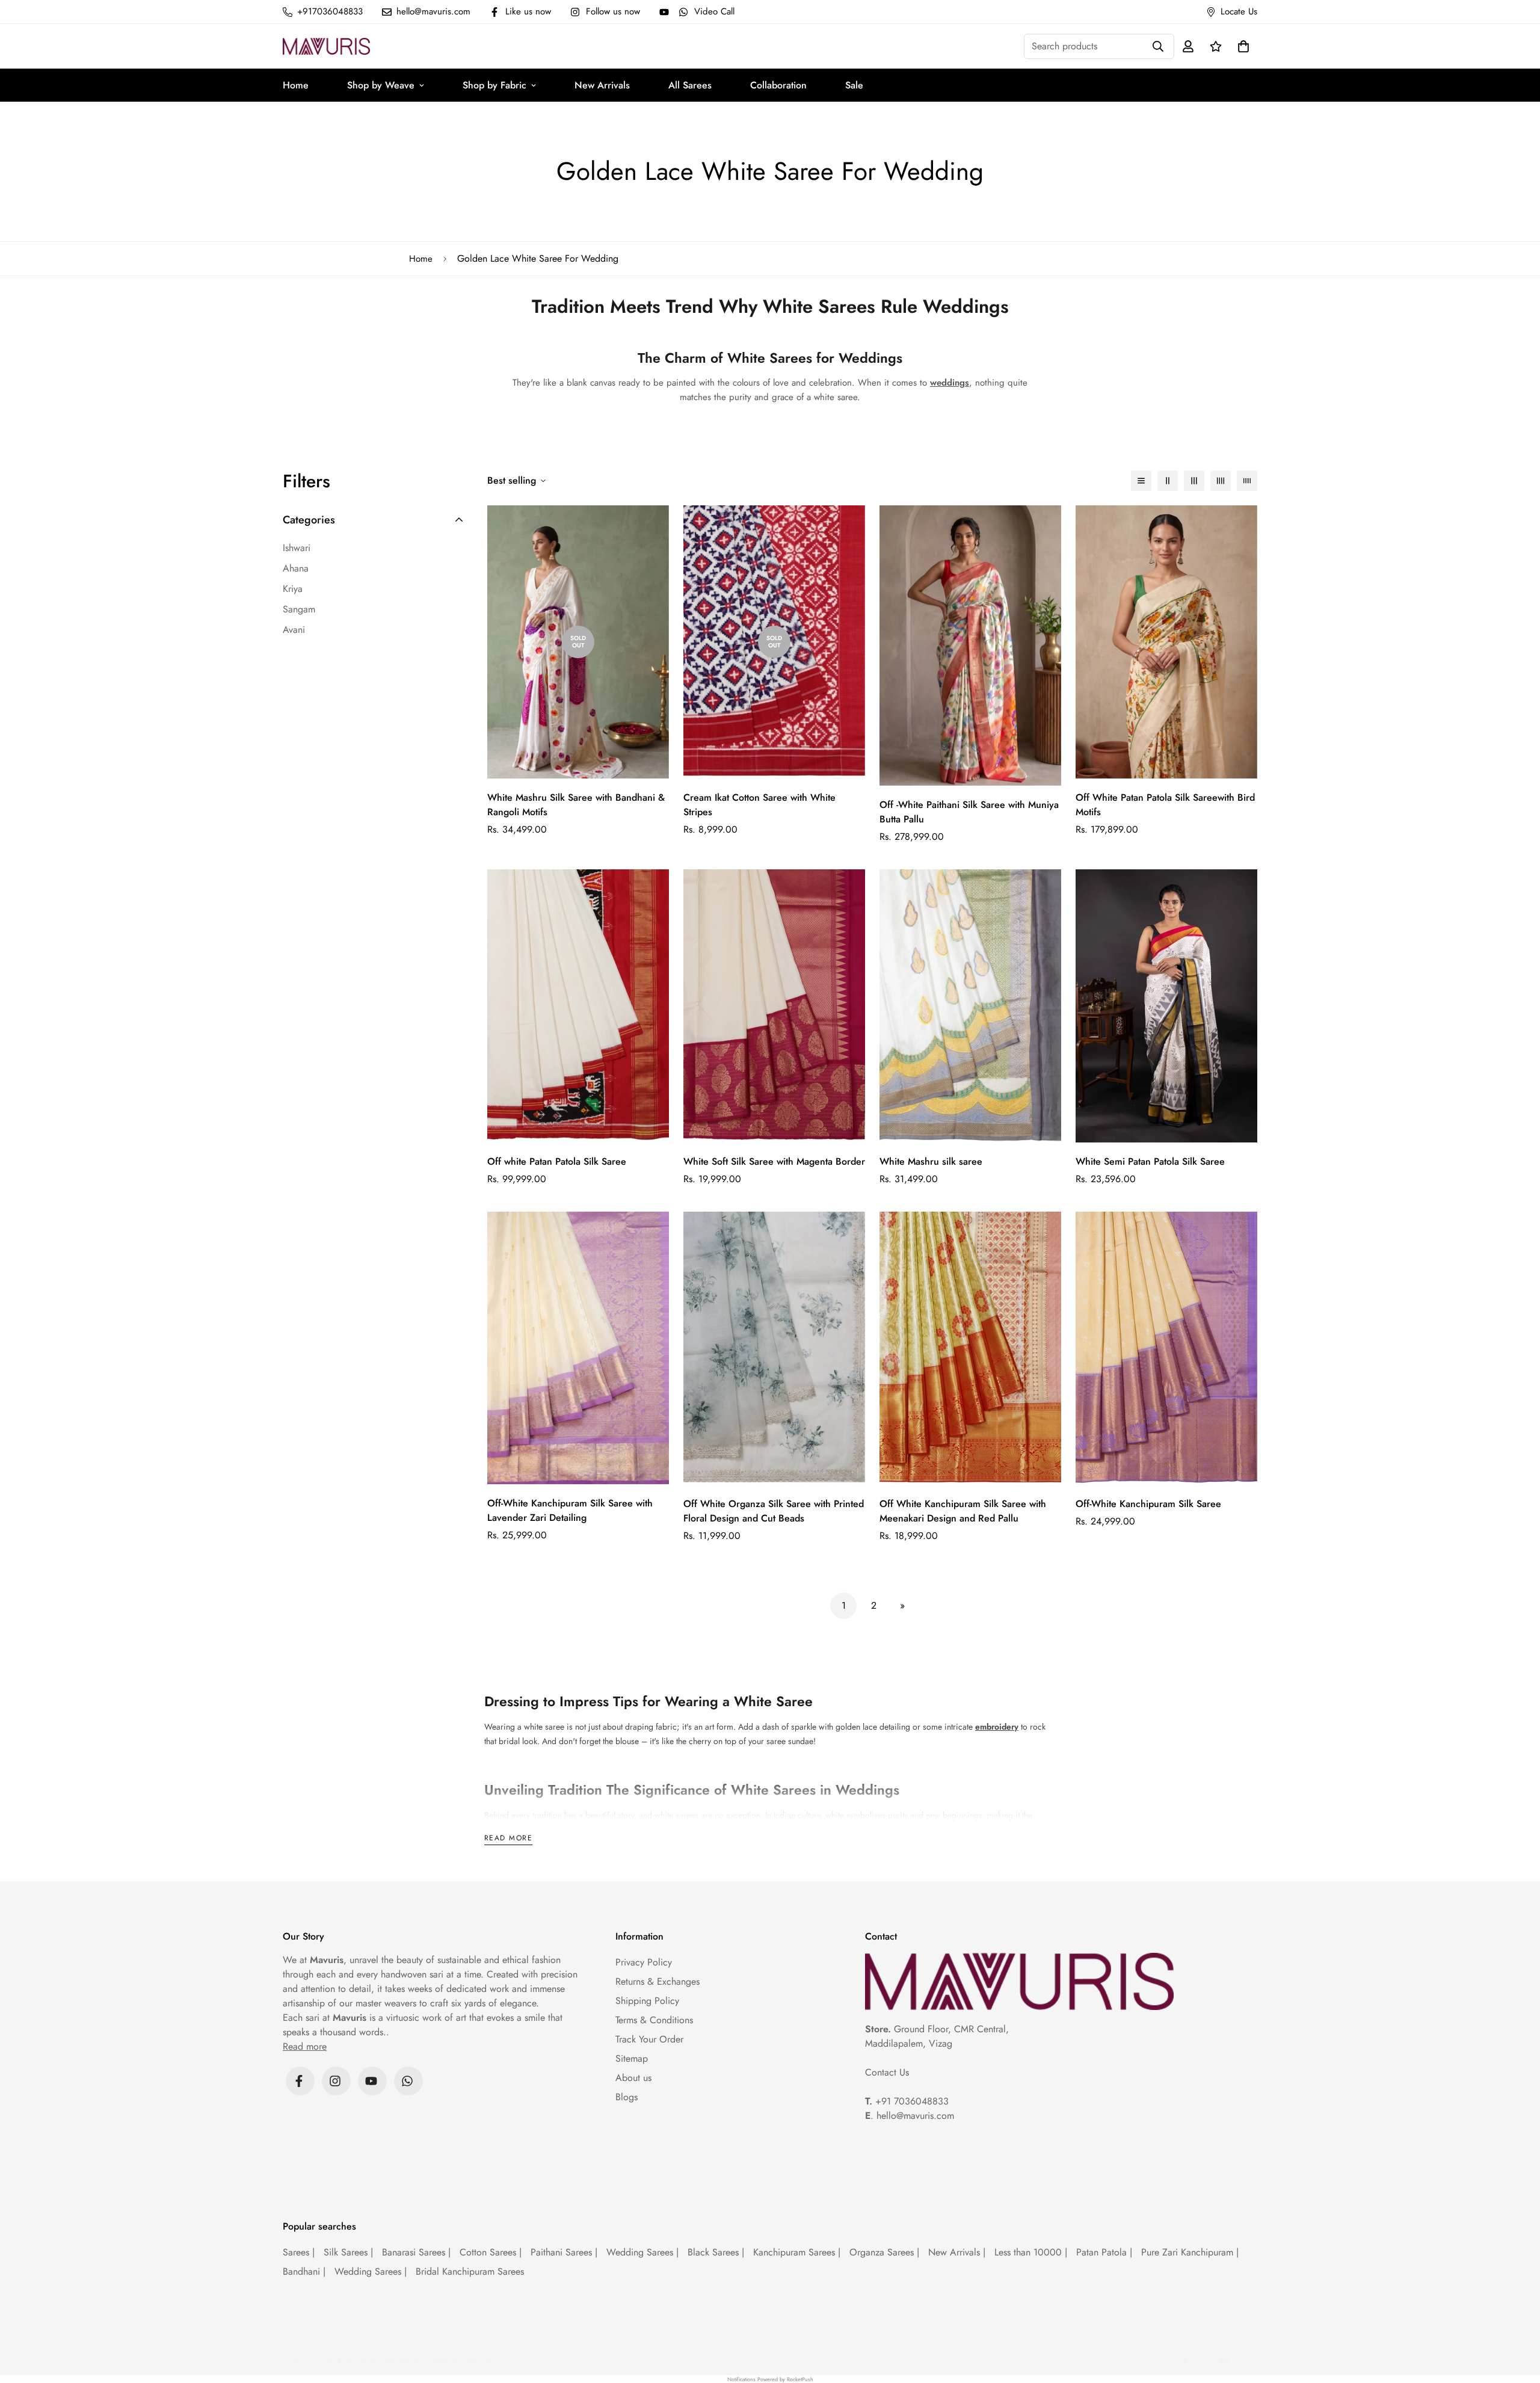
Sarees (299, 2252)
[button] (1241, 46)
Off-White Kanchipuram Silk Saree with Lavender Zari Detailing (570, 1510)
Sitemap (632, 2058)
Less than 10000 (1031, 2252)
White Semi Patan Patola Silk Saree (1150, 1161)
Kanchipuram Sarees (797, 2252)
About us (633, 2078)
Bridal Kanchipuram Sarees (470, 2271)
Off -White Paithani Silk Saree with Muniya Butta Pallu (969, 812)
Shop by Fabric (494, 85)
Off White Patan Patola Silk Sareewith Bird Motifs (1165, 805)
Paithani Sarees (564, 2252)
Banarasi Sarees (416, 2252)
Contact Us (887, 2072)
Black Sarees (716, 2252)
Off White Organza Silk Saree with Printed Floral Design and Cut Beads (774, 1511)
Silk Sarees (348, 2252)
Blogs (627, 2097)
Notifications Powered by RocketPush (770, 2379)
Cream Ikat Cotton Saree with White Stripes (759, 805)
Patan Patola (1104, 2252)
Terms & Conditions (654, 2020)
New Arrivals (602, 85)
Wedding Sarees (642, 2252)
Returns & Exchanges (658, 1981)
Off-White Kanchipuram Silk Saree (1148, 1504)
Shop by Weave (381, 85)
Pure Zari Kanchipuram (1190, 2252)
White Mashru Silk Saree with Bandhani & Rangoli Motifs (576, 805)
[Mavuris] (326, 46)
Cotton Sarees (491, 2252)
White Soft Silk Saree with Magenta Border (774, 1161)
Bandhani (304, 2271)
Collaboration (778, 85)
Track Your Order (649, 2039)
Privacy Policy (644, 1962)
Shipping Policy (647, 2001)
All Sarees (690, 85)
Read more (508, 1839)
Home (296, 85)
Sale (854, 85)
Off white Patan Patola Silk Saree (557, 1161)
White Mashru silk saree (931, 1161)
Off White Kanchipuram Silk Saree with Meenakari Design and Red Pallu (963, 1511)
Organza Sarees (884, 2252)
